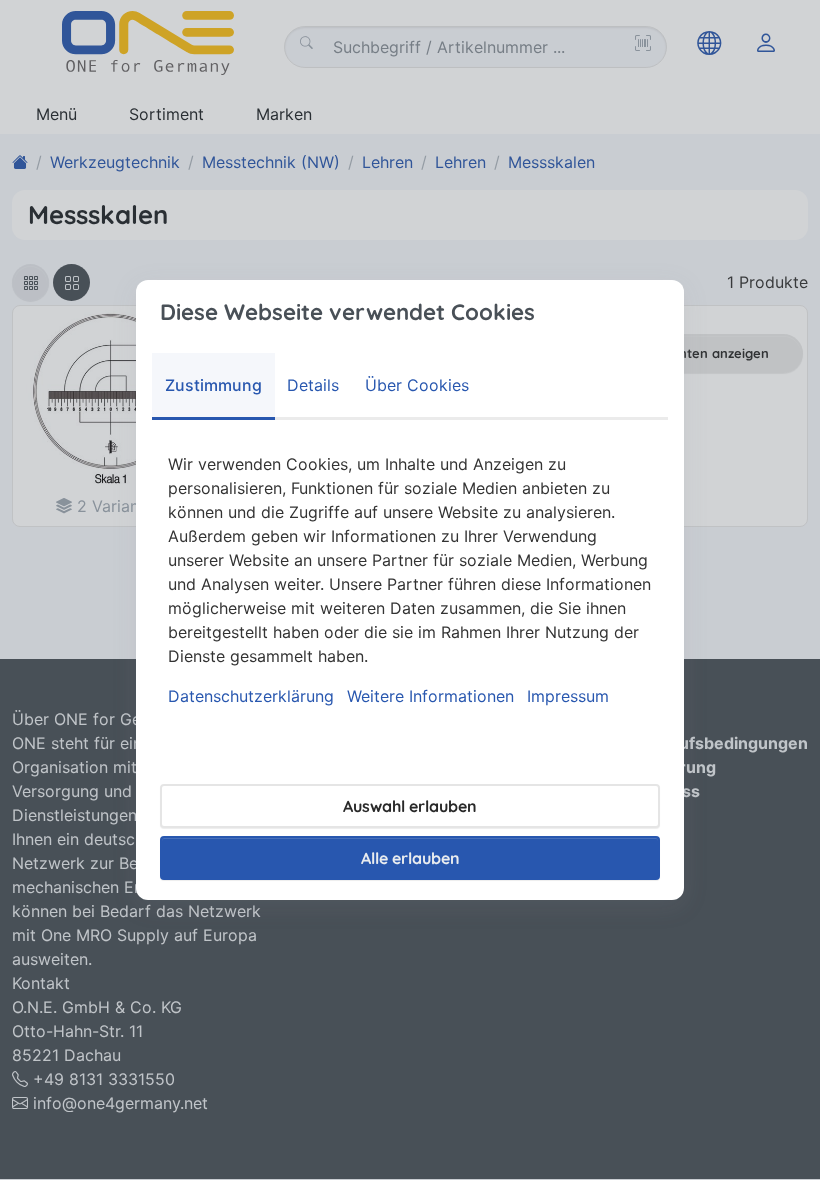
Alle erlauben (410, 858)
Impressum (568, 696)
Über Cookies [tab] (417, 385)
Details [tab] (313, 385)
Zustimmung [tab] (213, 385)
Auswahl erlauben (410, 806)
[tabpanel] (410, 580)
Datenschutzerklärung (251, 696)
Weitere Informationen (430, 696)
